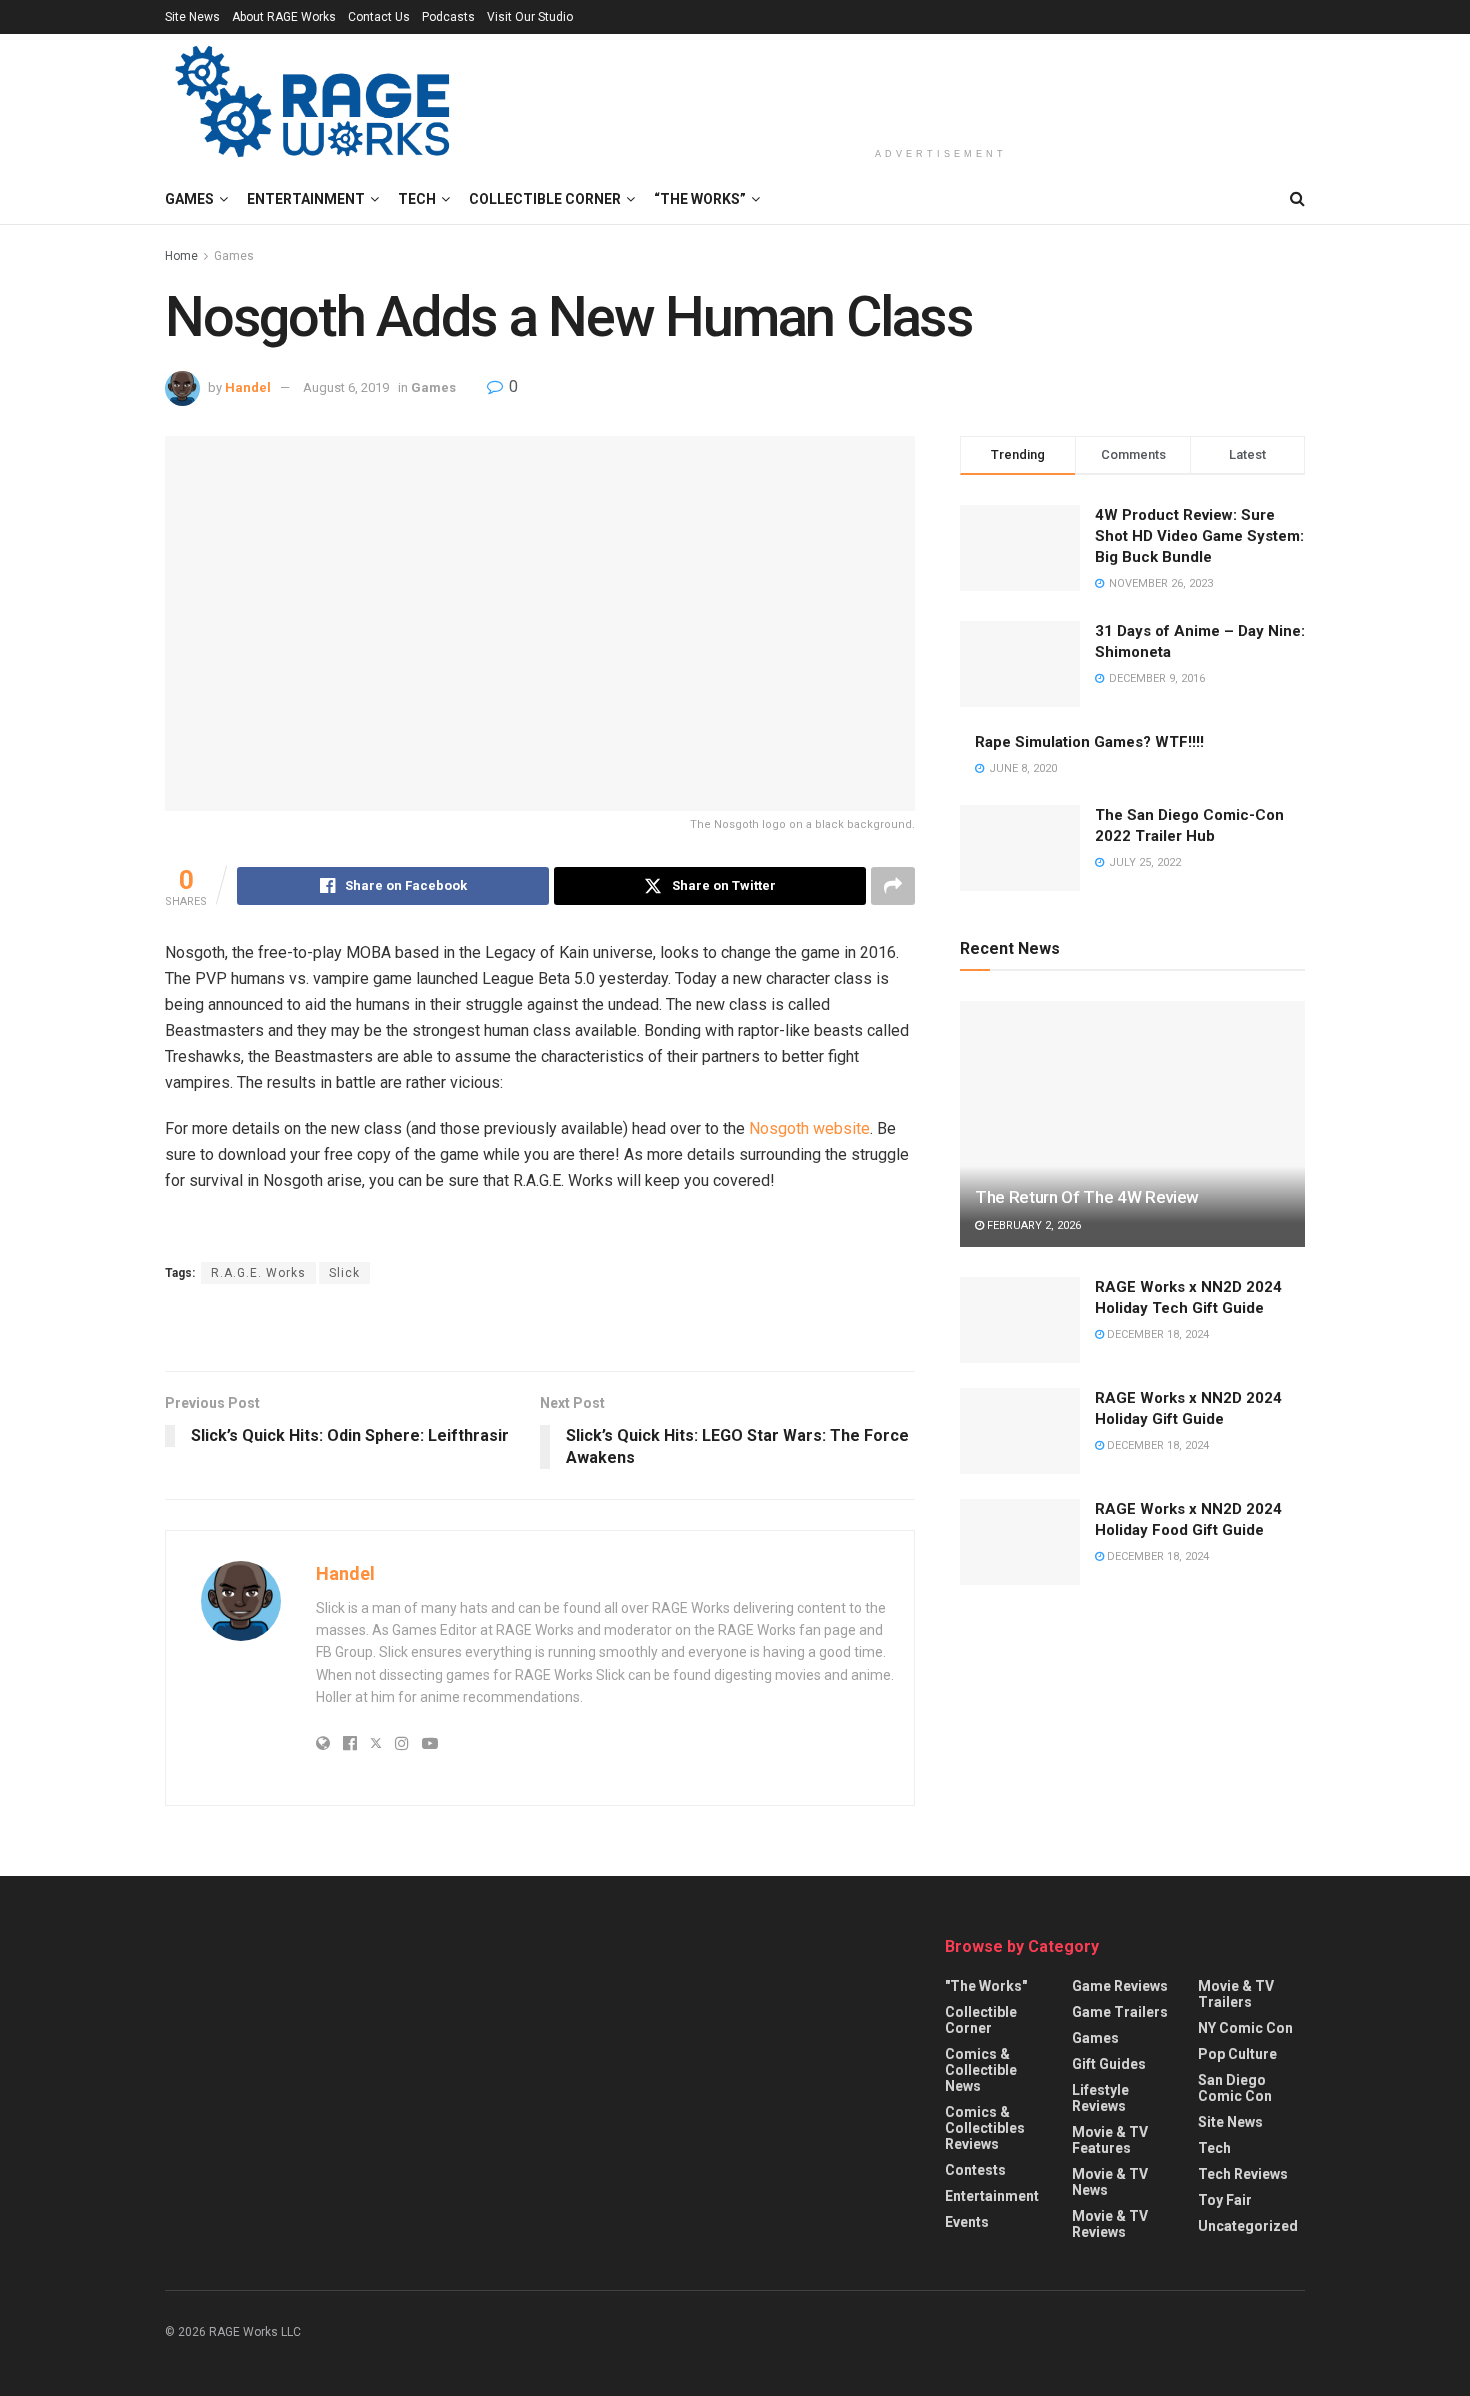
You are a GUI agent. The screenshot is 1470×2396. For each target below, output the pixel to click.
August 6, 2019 (346, 387)
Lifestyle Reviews (1100, 2098)
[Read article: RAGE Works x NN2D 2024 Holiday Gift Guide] (1020, 1431)
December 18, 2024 (1156, 1334)
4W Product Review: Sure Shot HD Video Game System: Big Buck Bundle (1199, 536)
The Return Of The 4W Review (1087, 1197)
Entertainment (306, 199)
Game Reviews (1120, 1986)
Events (967, 2222)
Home (181, 256)
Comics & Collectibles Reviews (985, 2128)
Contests (975, 2170)
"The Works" (986, 1986)
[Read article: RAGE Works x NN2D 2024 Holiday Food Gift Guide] (1020, 1542)
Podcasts (448, 17)
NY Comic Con (1245, 2028)
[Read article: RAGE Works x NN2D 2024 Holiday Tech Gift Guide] (1020, 1320)
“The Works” (700, 199)
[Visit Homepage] (315, 104)
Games (189, 199)
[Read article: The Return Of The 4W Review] (1132, 1124)
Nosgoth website (809, 1128)
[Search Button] (1297, 199)
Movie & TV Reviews (1110, 2224)
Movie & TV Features (1110, 2140)
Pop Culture (1237, 2054)
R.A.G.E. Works (258, 1273)
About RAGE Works (284, 17)
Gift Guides (1109, 2064)
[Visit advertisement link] (540, 1330)
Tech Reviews (1243, 2174)
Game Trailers (1120, 2012)
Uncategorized (1248, 2226)
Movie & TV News (1110, 2182)
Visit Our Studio (530, 17)
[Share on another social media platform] (893, 886)
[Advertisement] (941, 87)
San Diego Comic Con (1235, 2088)
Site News (192, 17)
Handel (248, 387)
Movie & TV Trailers (1236, 1994)
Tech (417, 199)
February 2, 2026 (1032, 1225)
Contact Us (379, 17)
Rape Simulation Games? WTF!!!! (1089, 742)
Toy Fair (1225, 2200)
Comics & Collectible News (981, 2070)
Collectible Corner (545, 199)
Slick (344, 1273)
